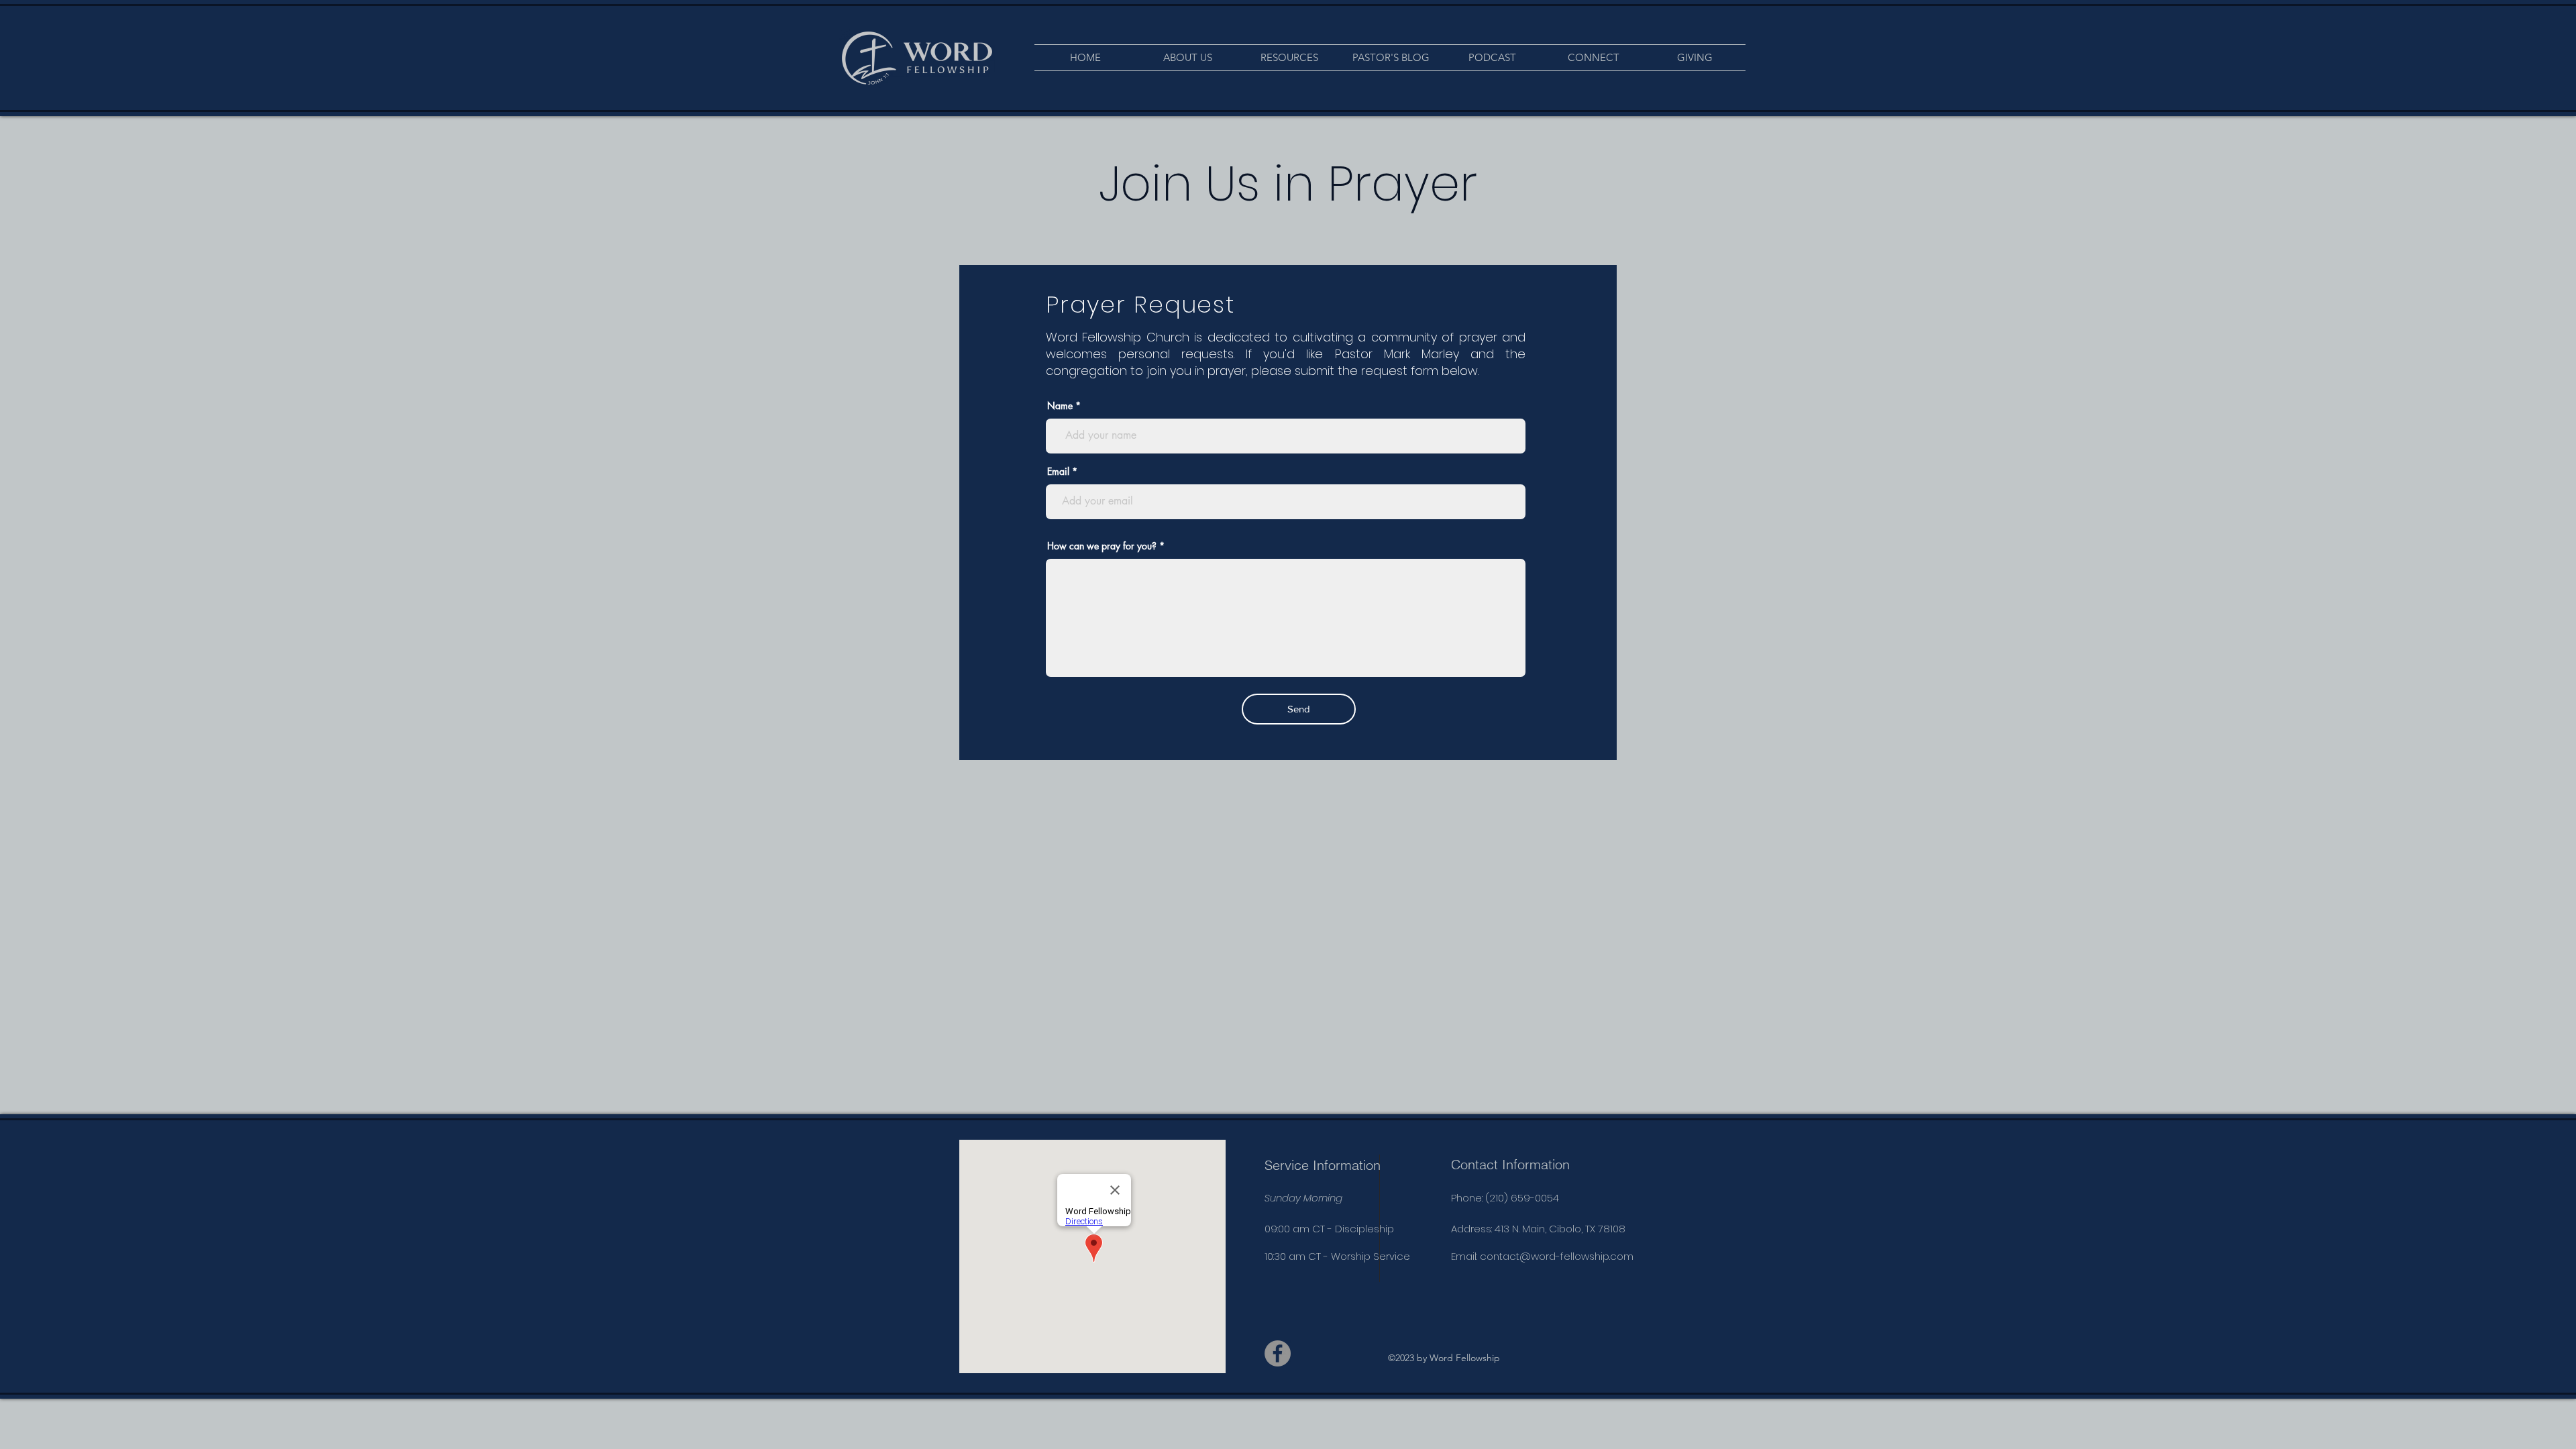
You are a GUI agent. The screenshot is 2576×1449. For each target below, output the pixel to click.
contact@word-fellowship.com (1557, 1256)
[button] (1187, 58)
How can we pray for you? (1102, 546)
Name (1060, 406)
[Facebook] (1278, 1353)
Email (1058, 472)
